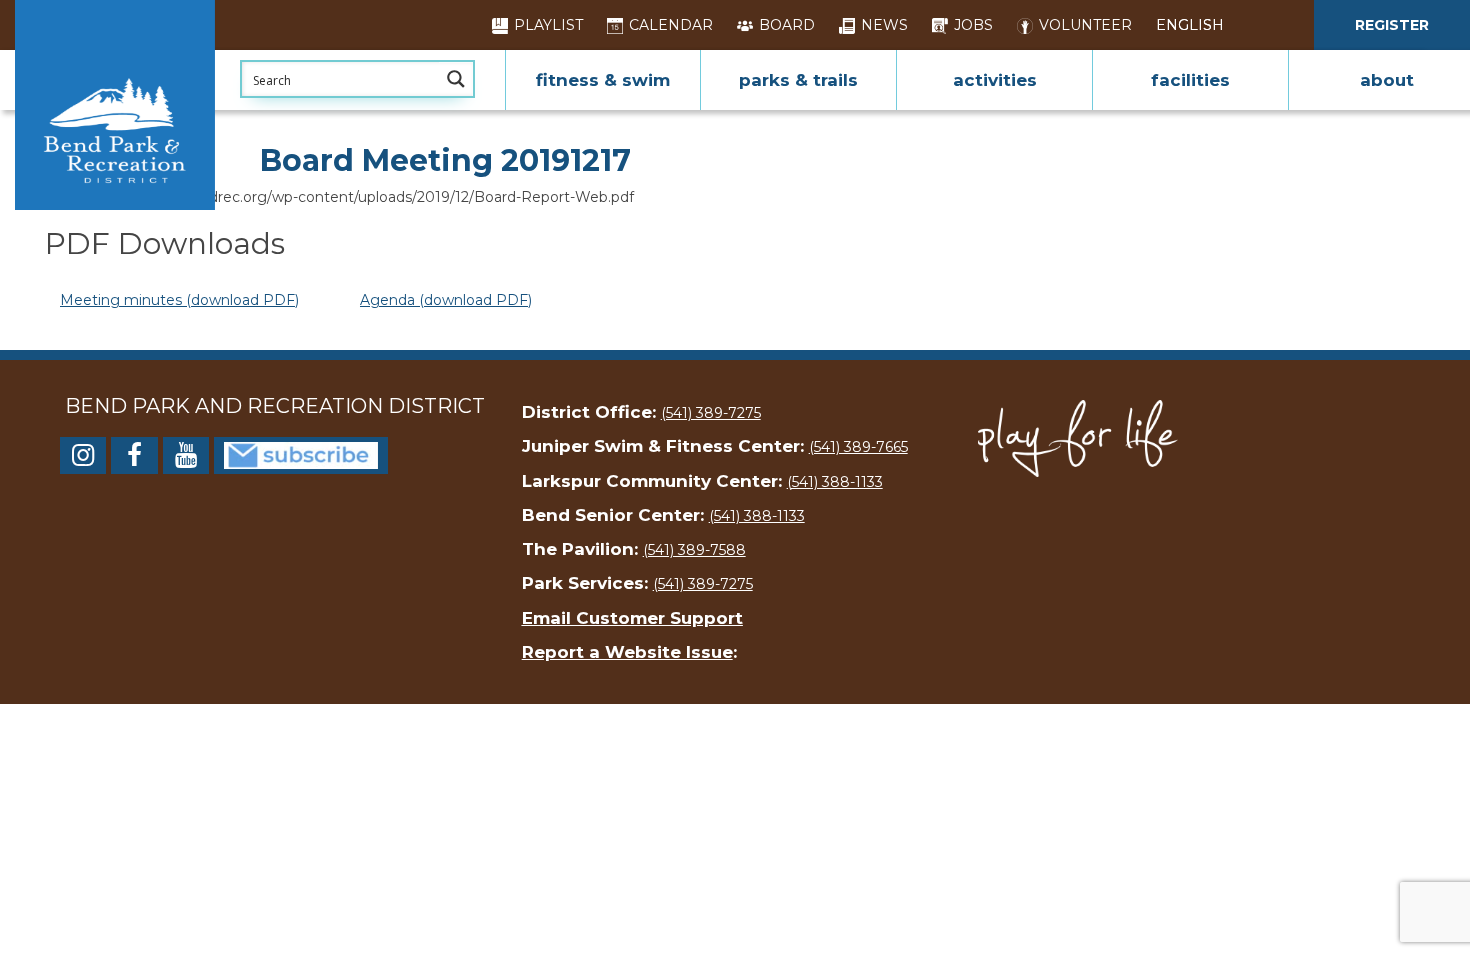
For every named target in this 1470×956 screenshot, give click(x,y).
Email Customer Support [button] (632, 618)
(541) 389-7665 (858, 447)
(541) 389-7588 (694, 550)
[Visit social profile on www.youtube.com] (186, 459)
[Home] (115, 105)
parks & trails (798, 80)
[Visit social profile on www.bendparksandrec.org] (301, 454)
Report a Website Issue (627, 652)
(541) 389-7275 (711, 413)
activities (995, 80)
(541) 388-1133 (835, 482)
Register (1392, 25)
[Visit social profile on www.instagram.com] (83, 459)
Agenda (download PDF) (446, 300)
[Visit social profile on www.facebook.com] (134, 459)
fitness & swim (603, 80)
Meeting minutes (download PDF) (179, 300)
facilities (1190, 80)
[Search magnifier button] (456, 79)
